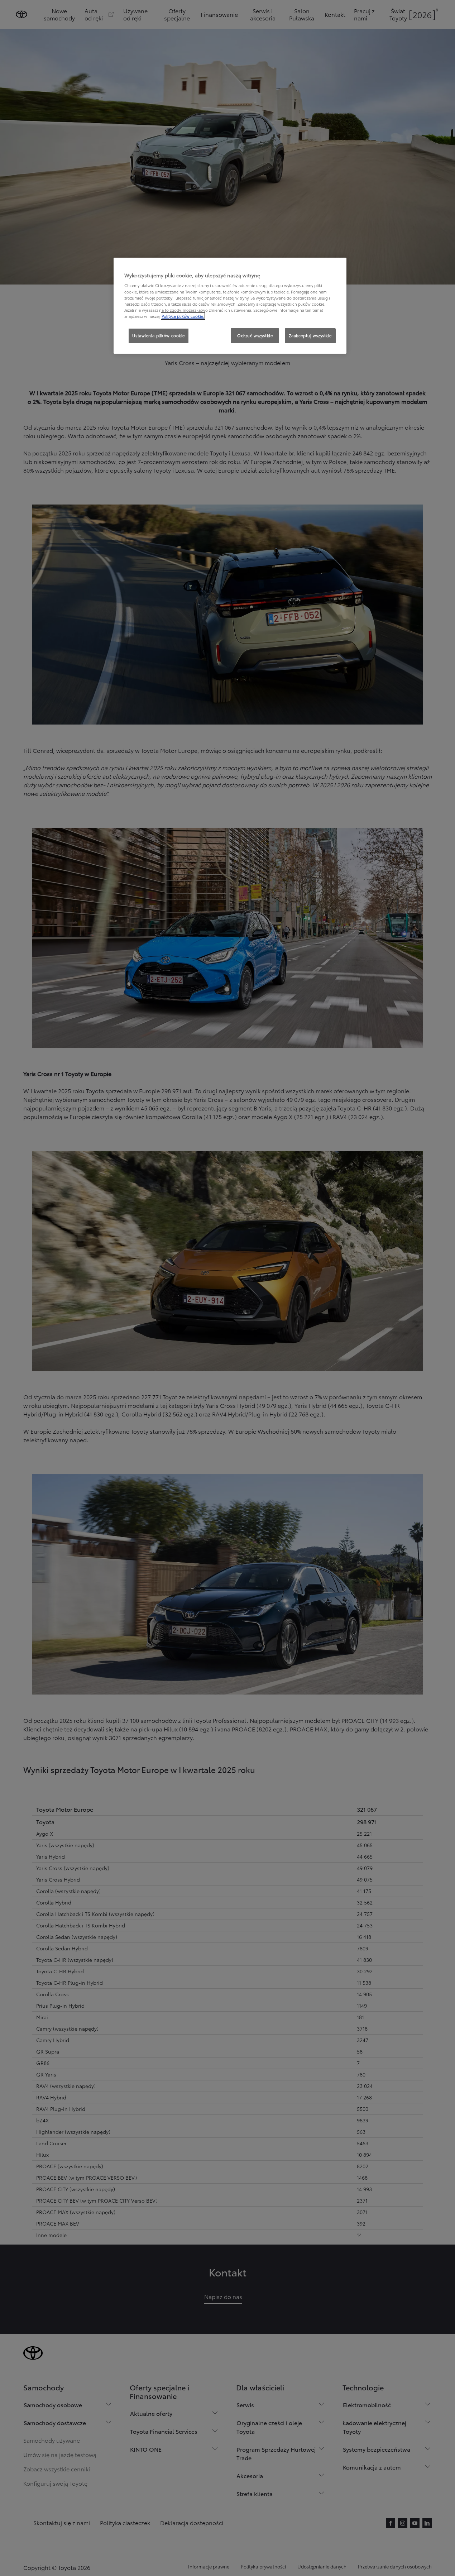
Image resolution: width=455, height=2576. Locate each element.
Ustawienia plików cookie (159, 335)
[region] (230, 306)
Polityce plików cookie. (183, 316)
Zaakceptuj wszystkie (310, 335)
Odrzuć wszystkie (255, 335)
